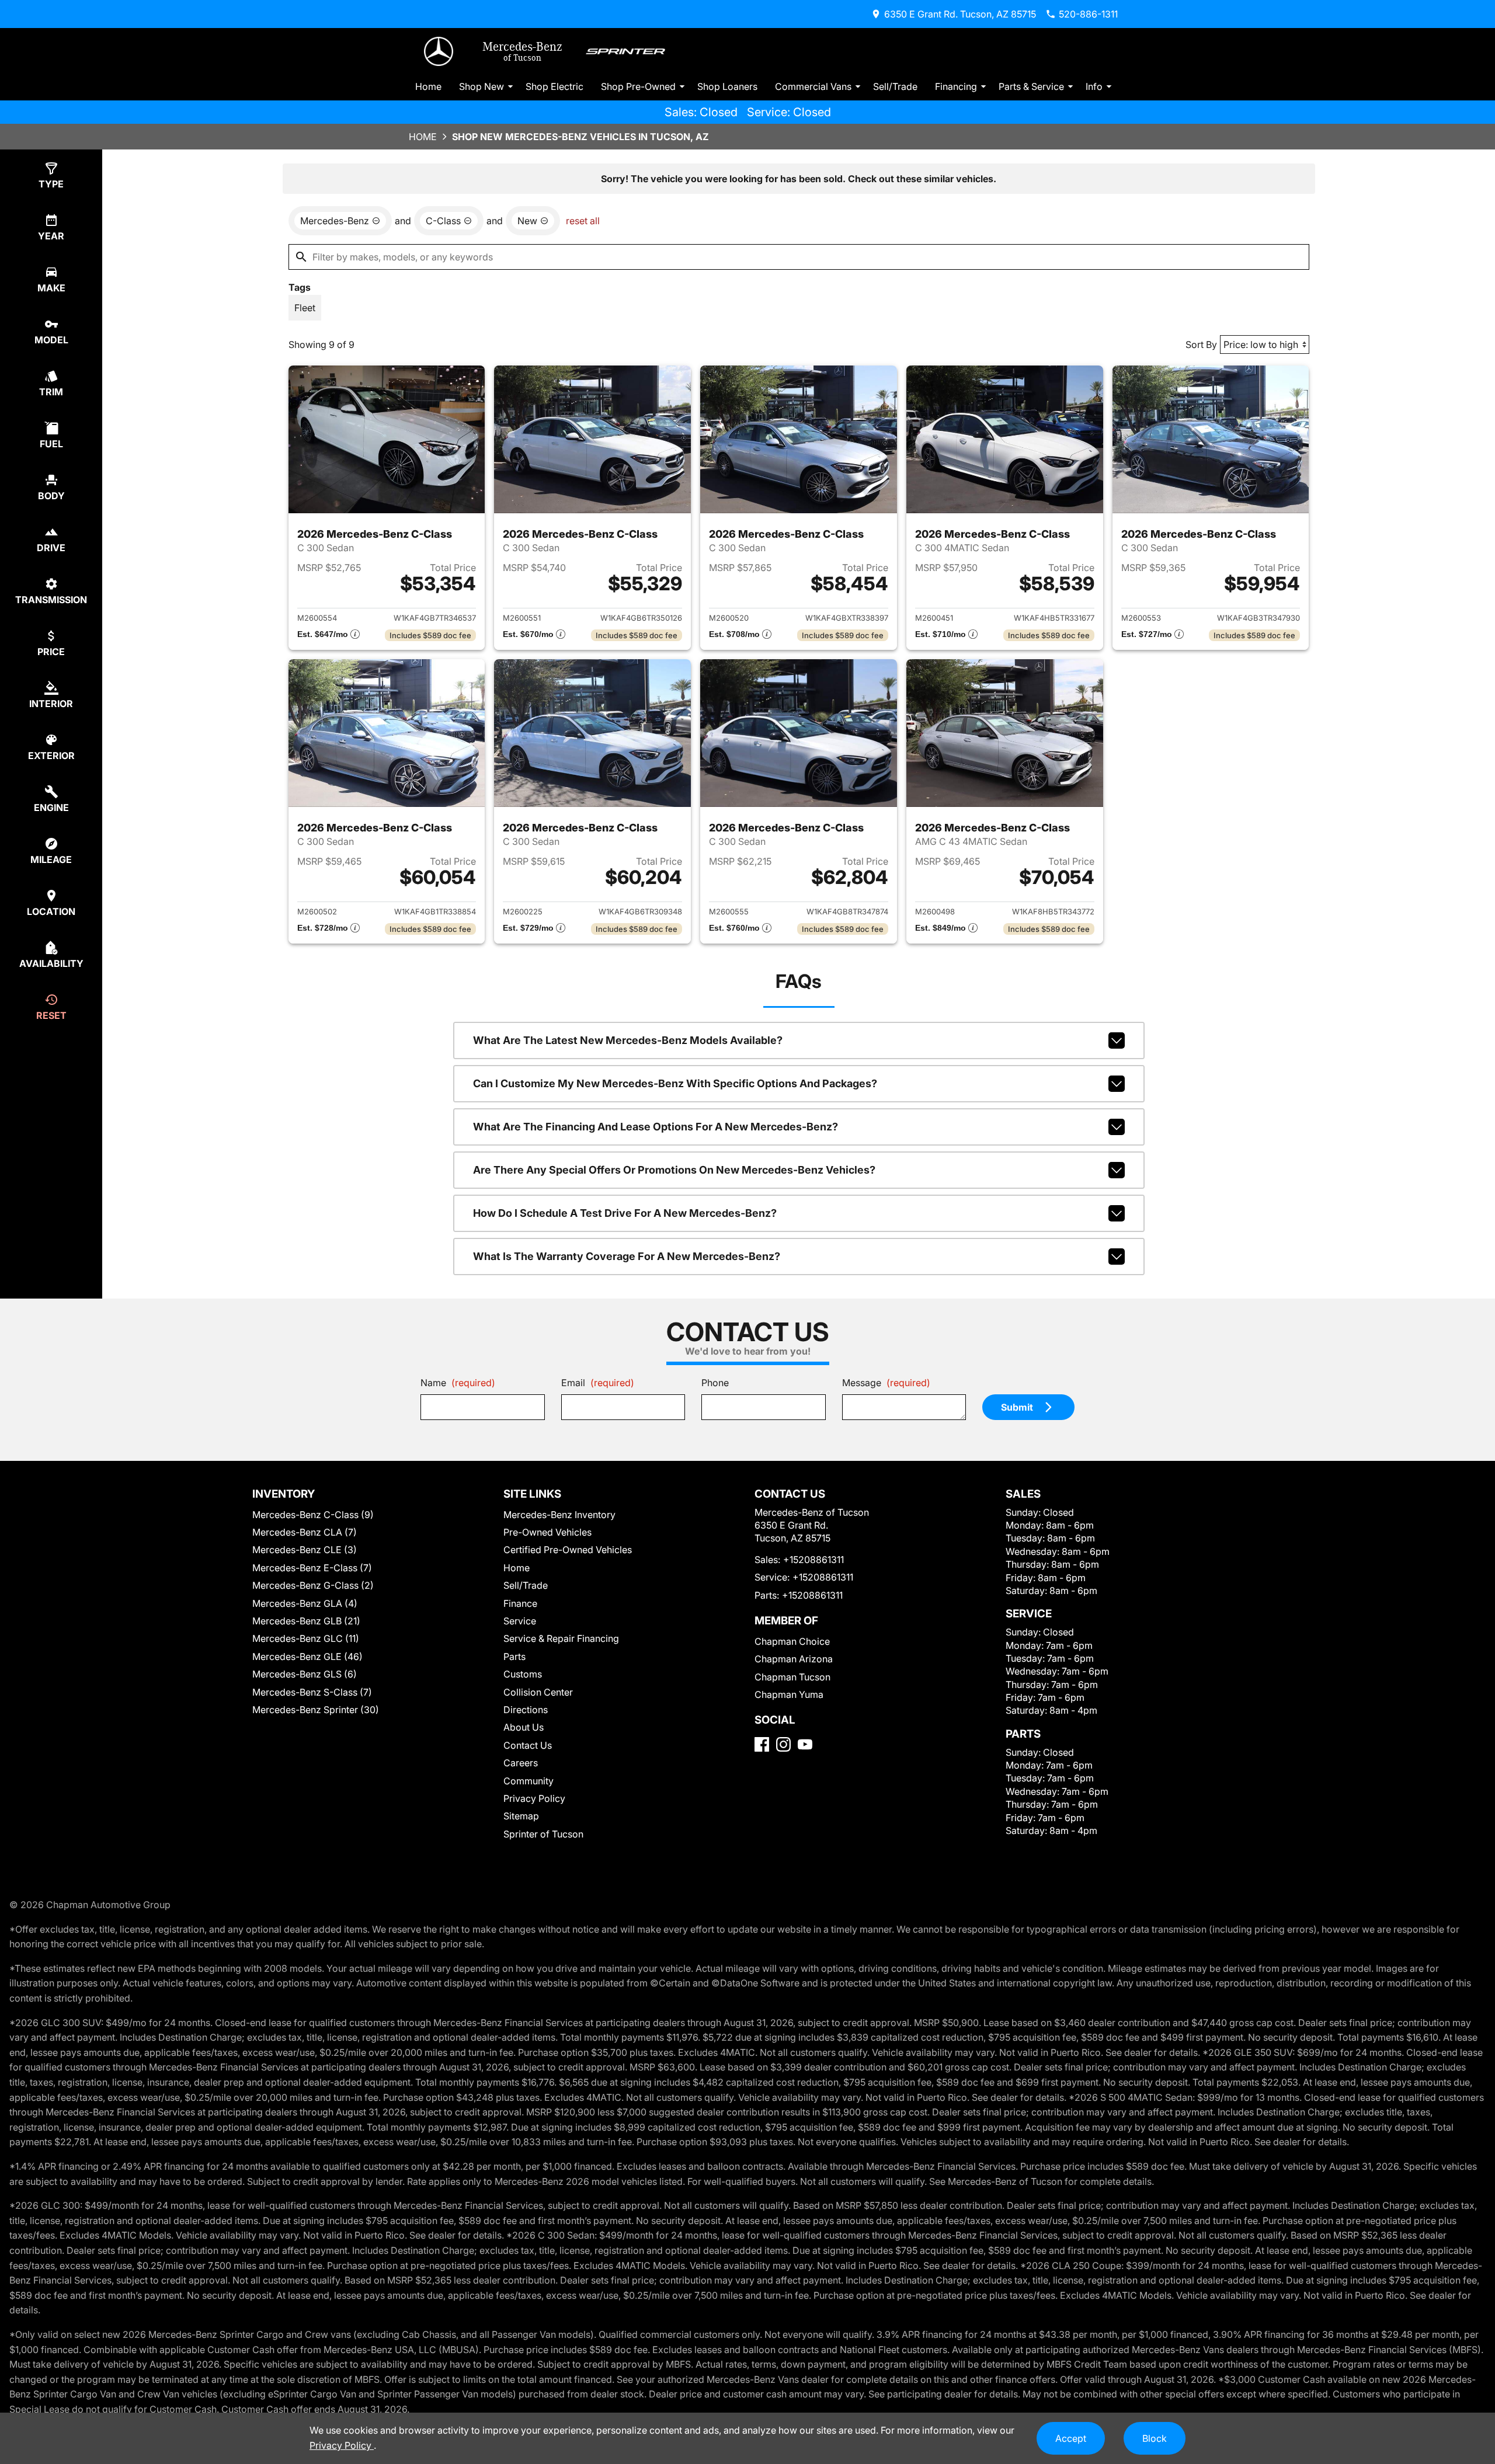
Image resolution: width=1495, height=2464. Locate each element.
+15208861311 (813, 1560)
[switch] (305, 308)
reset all (583, 221)
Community (529, 1781)
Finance (520, 1603)
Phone (715, 1383)
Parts (514, 1656)
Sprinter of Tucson (543, 1834)
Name (458, 1383)
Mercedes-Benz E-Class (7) (312, 1568)
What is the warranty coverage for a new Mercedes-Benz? (627, 1256)
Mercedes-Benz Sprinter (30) (316, 1710)
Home (428, 86)
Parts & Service (1031, 86)
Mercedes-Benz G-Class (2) (313, 1585)
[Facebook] (762, 1744)
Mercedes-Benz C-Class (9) (313, 1515)
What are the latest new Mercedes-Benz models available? (628, 1040)
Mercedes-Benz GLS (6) (305, 1674)
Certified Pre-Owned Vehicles (568, 1550)
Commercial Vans (813, 86)
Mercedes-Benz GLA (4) (305, 1603)
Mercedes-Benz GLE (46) (307, 1656)
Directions (526, 1710)
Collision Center (538, 1692)
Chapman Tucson (792, 1677)
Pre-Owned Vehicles (547, 1532)
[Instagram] (783, 1744)
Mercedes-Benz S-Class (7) (312, 1692)
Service (520, 1621)
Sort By (1201, 344)
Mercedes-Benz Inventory (559, 1515)
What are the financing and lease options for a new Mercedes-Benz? (656, 1127)
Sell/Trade (895, 86)
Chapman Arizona (794, 1659)
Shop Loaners (727, 86)
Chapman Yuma (789, 1694)
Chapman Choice (792, 1641)
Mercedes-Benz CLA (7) (305, 1532)
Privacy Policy (534, 1798)
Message (886, 1383)
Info (1094, 86)
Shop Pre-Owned (638, 86)
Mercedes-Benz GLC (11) (306, 1638)
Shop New (481, 86)
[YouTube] (805, 1744)
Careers (521, 1763)
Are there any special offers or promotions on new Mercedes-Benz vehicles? (674, 1170)
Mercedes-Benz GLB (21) (306, 1621)
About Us (524, 1727)
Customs (523, 1674)
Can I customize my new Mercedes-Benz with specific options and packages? (675, 1083)
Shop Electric (554, 86)
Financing (956, 86)
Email (598, 1383)
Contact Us (528, 1745)
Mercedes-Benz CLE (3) (305, 1550)
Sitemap (521, 1816)
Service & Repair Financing (561, 1638)
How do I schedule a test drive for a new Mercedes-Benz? (625, 1213)
